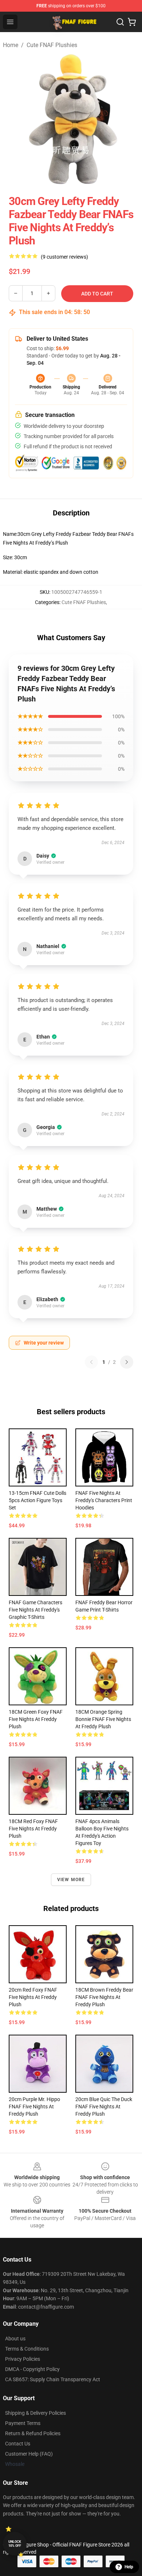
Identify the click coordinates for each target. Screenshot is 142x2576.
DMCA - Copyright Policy (32, 2369)
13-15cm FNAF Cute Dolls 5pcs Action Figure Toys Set (38, 1500)
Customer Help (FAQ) (29, 2454)
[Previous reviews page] (91, 1362)
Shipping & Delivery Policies (35, 2413)
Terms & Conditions (27, 2349)
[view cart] (132, 22)
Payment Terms (23, 2423)
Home (11, 45)
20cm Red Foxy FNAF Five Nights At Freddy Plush (33, 1997)
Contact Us (18, 2444)
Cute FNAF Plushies (52, 45)
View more (71, 1880)
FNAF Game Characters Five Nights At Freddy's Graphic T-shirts (35, 1610)
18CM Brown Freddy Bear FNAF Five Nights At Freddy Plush (104, 1997)
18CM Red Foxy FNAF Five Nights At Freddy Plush (33, 1829)
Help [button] (129, 2567)
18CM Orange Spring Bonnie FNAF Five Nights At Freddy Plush (103, 1719)
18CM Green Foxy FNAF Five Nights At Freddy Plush (36, 1719)
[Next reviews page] (127, 1362)
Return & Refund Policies (33, 2433)
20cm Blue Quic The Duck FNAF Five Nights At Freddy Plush (104, 2107)
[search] (120, 22)
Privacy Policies (23, 2359)
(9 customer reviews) (64, 257)
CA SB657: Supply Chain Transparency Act (53, 2379)
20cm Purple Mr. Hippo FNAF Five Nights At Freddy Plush (34, 2107)
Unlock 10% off (15, 2544)
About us (15, 2339)
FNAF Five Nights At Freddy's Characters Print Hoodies (104, 1500)
